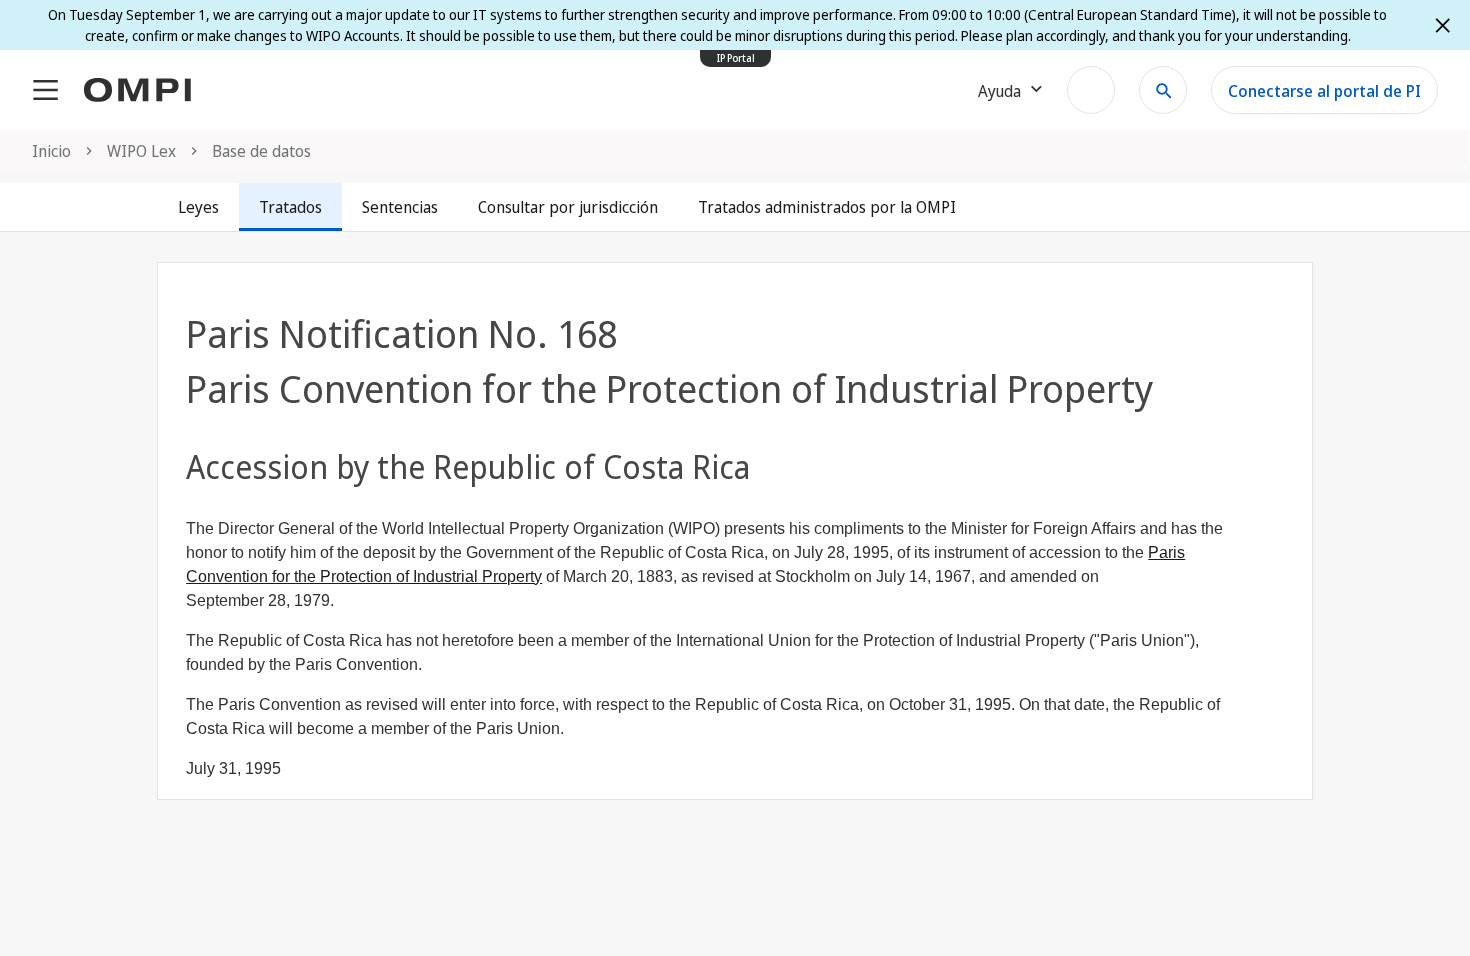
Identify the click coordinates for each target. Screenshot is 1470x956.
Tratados (290, 207)
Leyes (198, 207)
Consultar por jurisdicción (568, 207)
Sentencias (400, 207)
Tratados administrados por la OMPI (827, 207)
